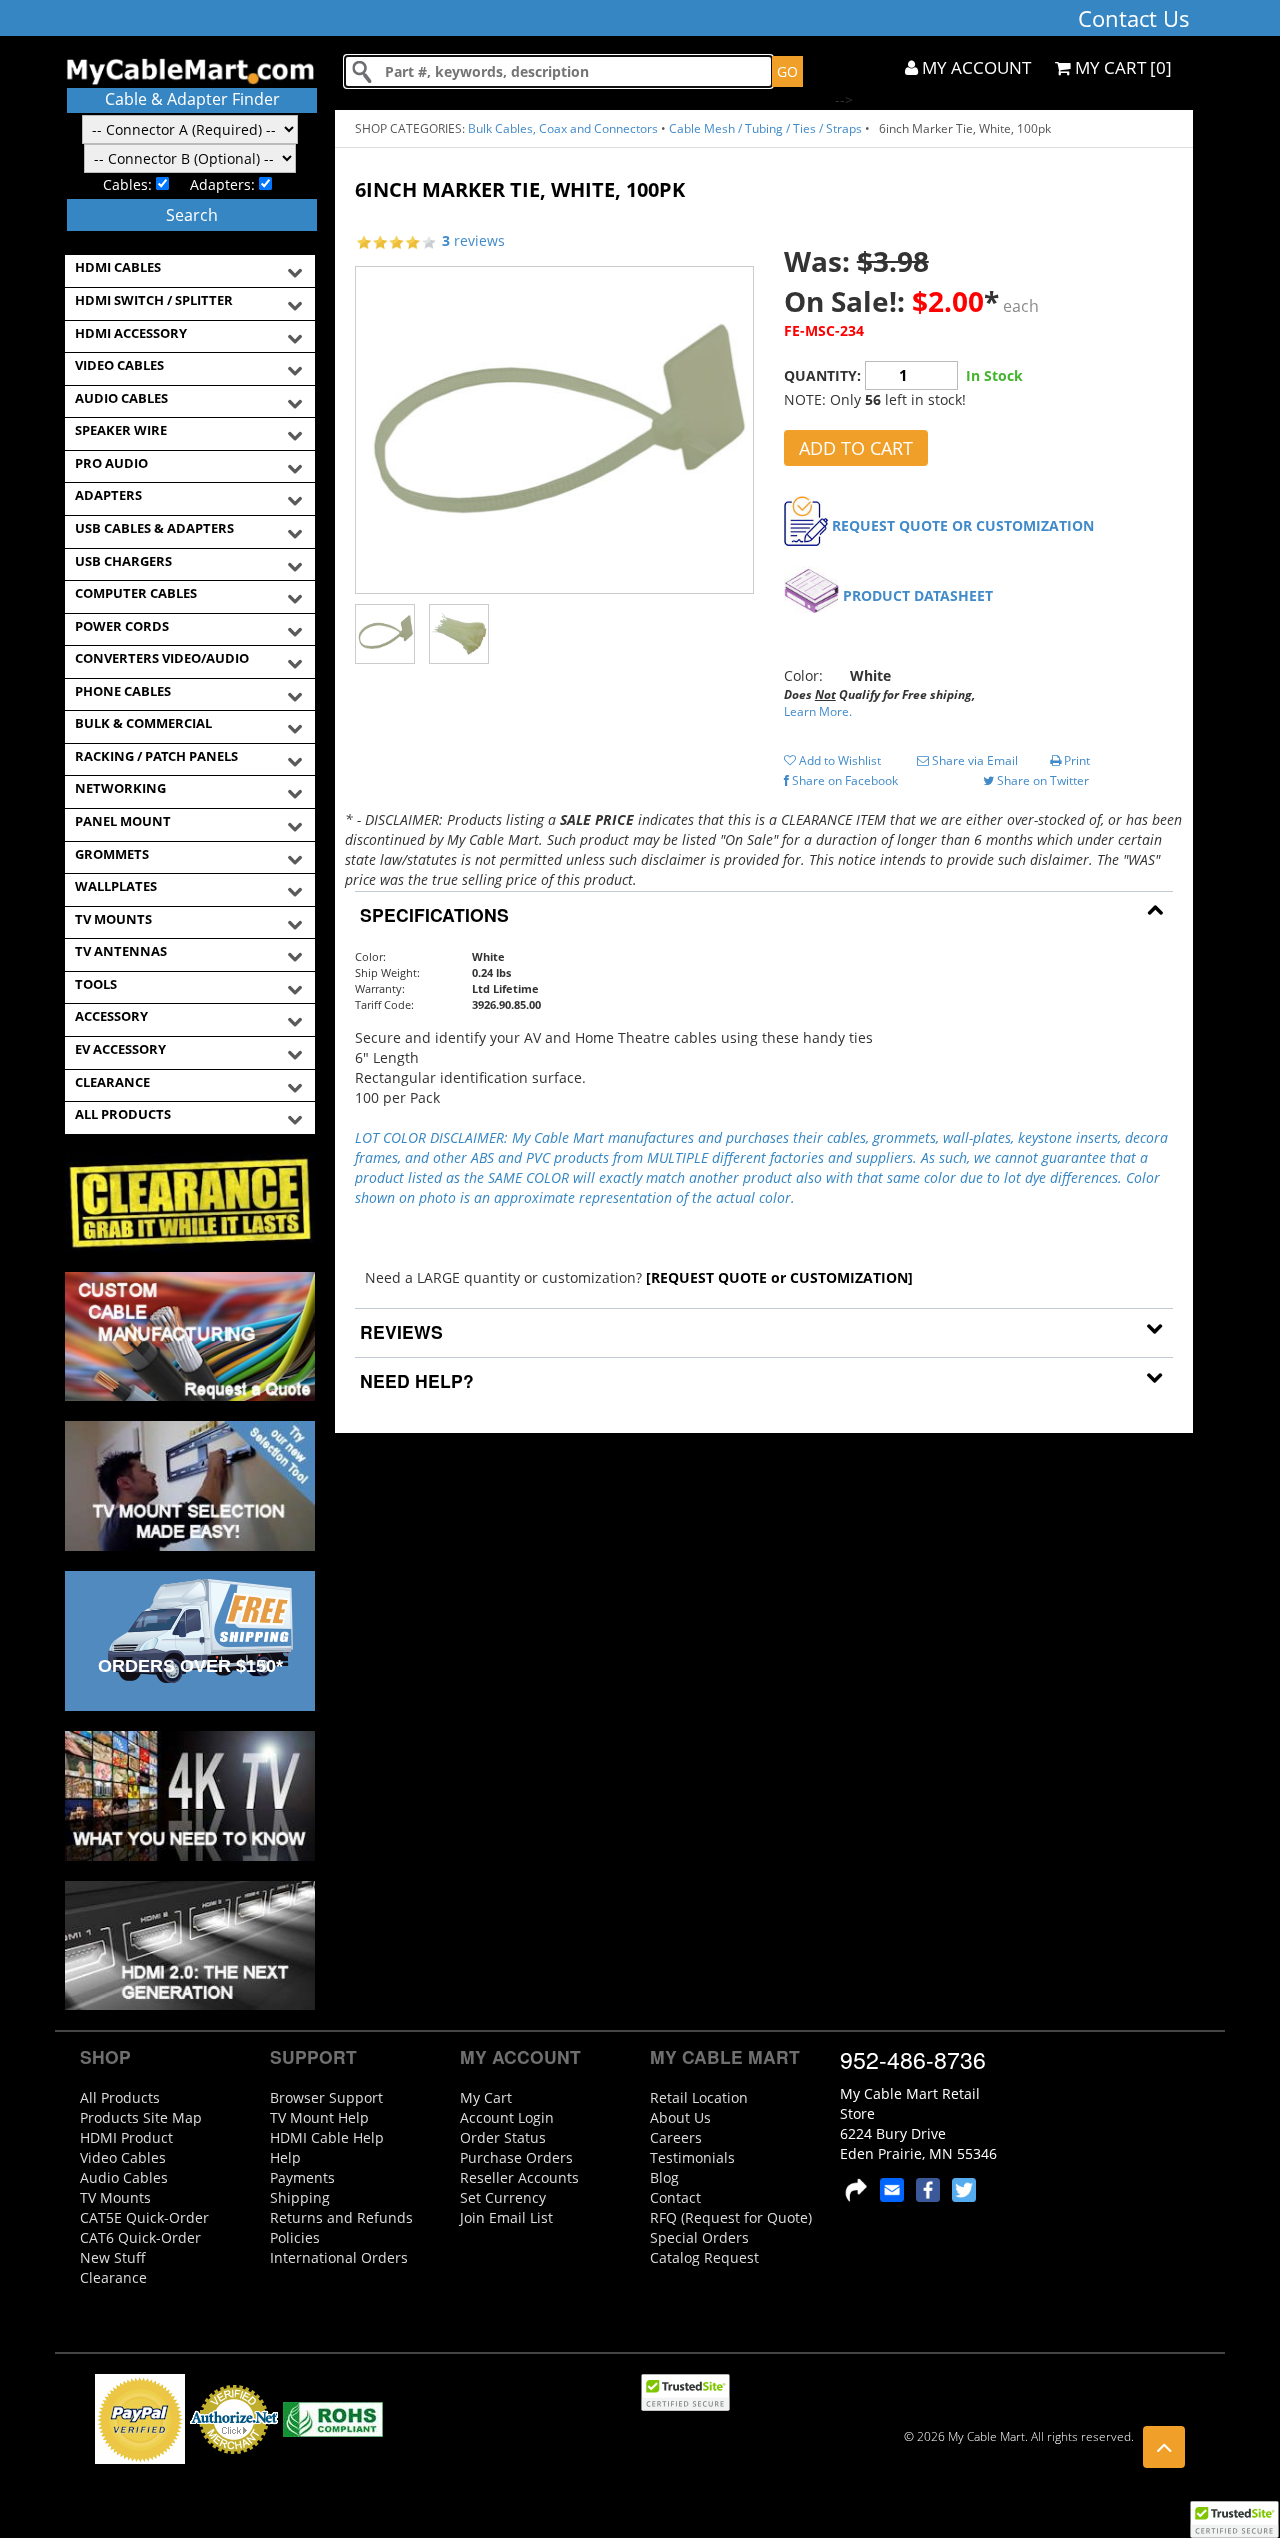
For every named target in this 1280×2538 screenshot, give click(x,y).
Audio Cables (124, 2177)
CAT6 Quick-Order (140, 2237)
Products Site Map (141, 2117)
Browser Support (326, 2097)
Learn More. (818, 711)
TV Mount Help (319, 2117)
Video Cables (123, 2157)
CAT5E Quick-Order (144, 2217)
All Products (120, 2097)
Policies (295, 2237)
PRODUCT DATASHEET (918, 595)
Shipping (300, 2197)
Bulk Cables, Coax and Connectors (563, 128)
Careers (676, 2137)
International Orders (339, 2257)
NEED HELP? (414, 1380)
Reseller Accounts (519, 2177)
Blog (664, 2177)
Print (1075, 760)
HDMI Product (126, 2137)
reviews (473, 240)
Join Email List (506, 2217)
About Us (680, 2117)
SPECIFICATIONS (432, 914)
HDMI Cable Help (327, 2137)
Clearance (113, 2277)
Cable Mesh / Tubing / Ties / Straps (765, 128)
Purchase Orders (516, 2157)
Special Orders (699, 2237)
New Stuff (113, 2257)
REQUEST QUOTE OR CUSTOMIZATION (963, 525)
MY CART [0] (1121, 67)
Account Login (507, 2117)
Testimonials (692, 2157)
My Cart (486, 2097)
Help (285, 2157)
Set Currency (503, 2197)
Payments (302, 2177)
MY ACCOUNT (974, 67)
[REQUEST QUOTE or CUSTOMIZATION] (779, 1277)
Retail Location (699, 2097)
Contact (675, 2197)
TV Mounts (115, 2197)
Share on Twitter (1041, 780)
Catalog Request (704, 2257)
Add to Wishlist (838, 760)
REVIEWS (399, 1331)
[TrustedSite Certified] (1234, 2519)
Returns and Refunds (341, 2217)
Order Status (503, 2137)
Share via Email (973, 760)
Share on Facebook (843, 780)
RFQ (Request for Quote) (731, 2217)
